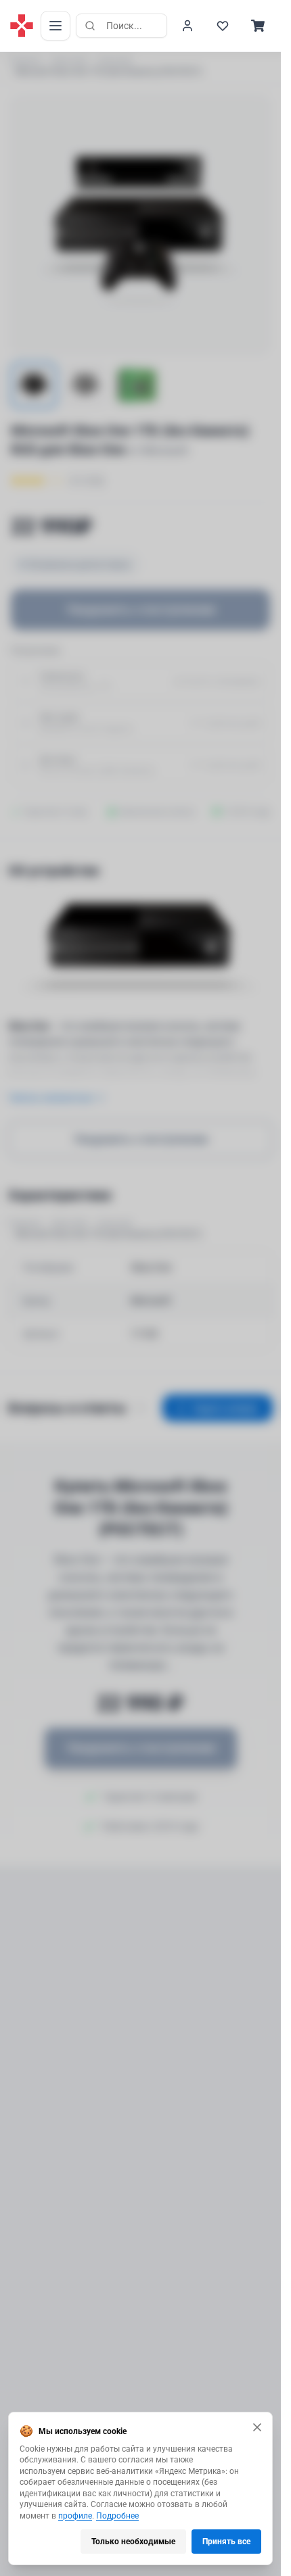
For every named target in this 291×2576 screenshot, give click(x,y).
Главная (24, 61)
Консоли (115, 61)
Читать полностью (50, 1098)
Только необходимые (133, 2542)
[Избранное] (223, 26)
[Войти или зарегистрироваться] (187, 26)
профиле (75, 2516)
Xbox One (70, 61)
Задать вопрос (226, 1408)
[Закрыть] (257, 2427)
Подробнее (117, 2516)
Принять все (226, 2542)
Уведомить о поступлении (141, 609)
